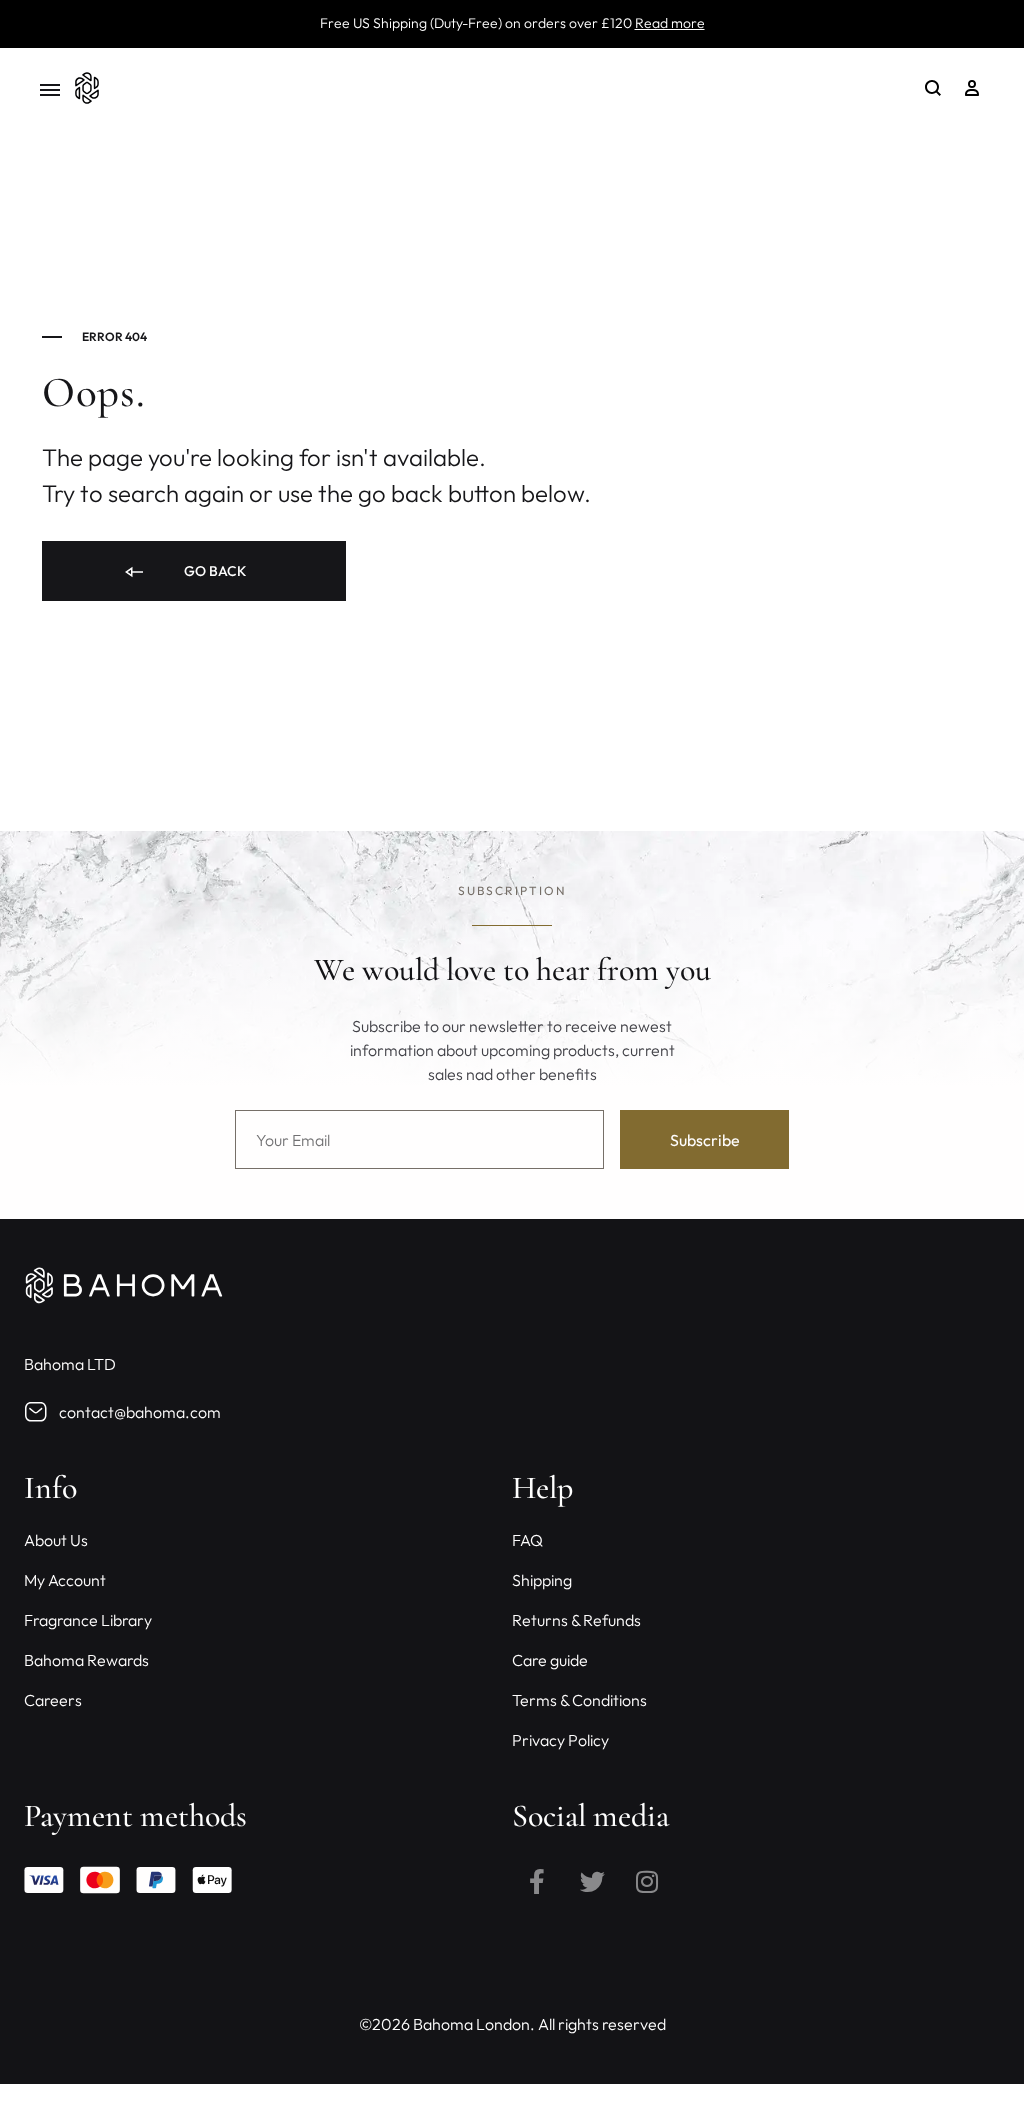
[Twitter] (592, 1881)
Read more (670, 23)
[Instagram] (647, 1881)
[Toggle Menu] (50, 90)
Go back (213, 571)
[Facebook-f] (537, 1881)
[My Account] (972, 88)
